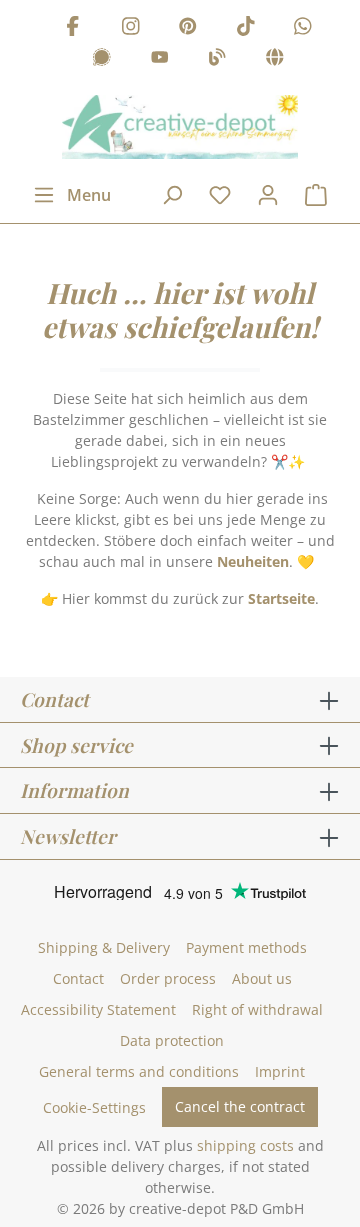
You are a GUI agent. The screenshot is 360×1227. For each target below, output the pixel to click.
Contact (78, 978)
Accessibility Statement (98, 1009)
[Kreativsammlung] (275, 60)
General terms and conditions (139, 1071)
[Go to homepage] (180, 127)
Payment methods (246, 947)
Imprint (280, 1071)
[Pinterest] (188, 28)
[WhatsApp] (303, 28)
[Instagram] (131, 28)
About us (262, 978)
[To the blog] (217, 60)
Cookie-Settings (94, 1107)
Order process (168, 978)
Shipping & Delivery (104, 947)
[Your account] (268, 195)
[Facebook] (73, 28)
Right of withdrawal (257, 1009)
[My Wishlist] (220, 195)
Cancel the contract (240, 1106)
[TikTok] (246, 28)
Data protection (172, 1040)
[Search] (172, 195)
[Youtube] (160, 60)
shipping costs (245, 1145)
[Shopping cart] (316, 195)
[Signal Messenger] (102, 60)
